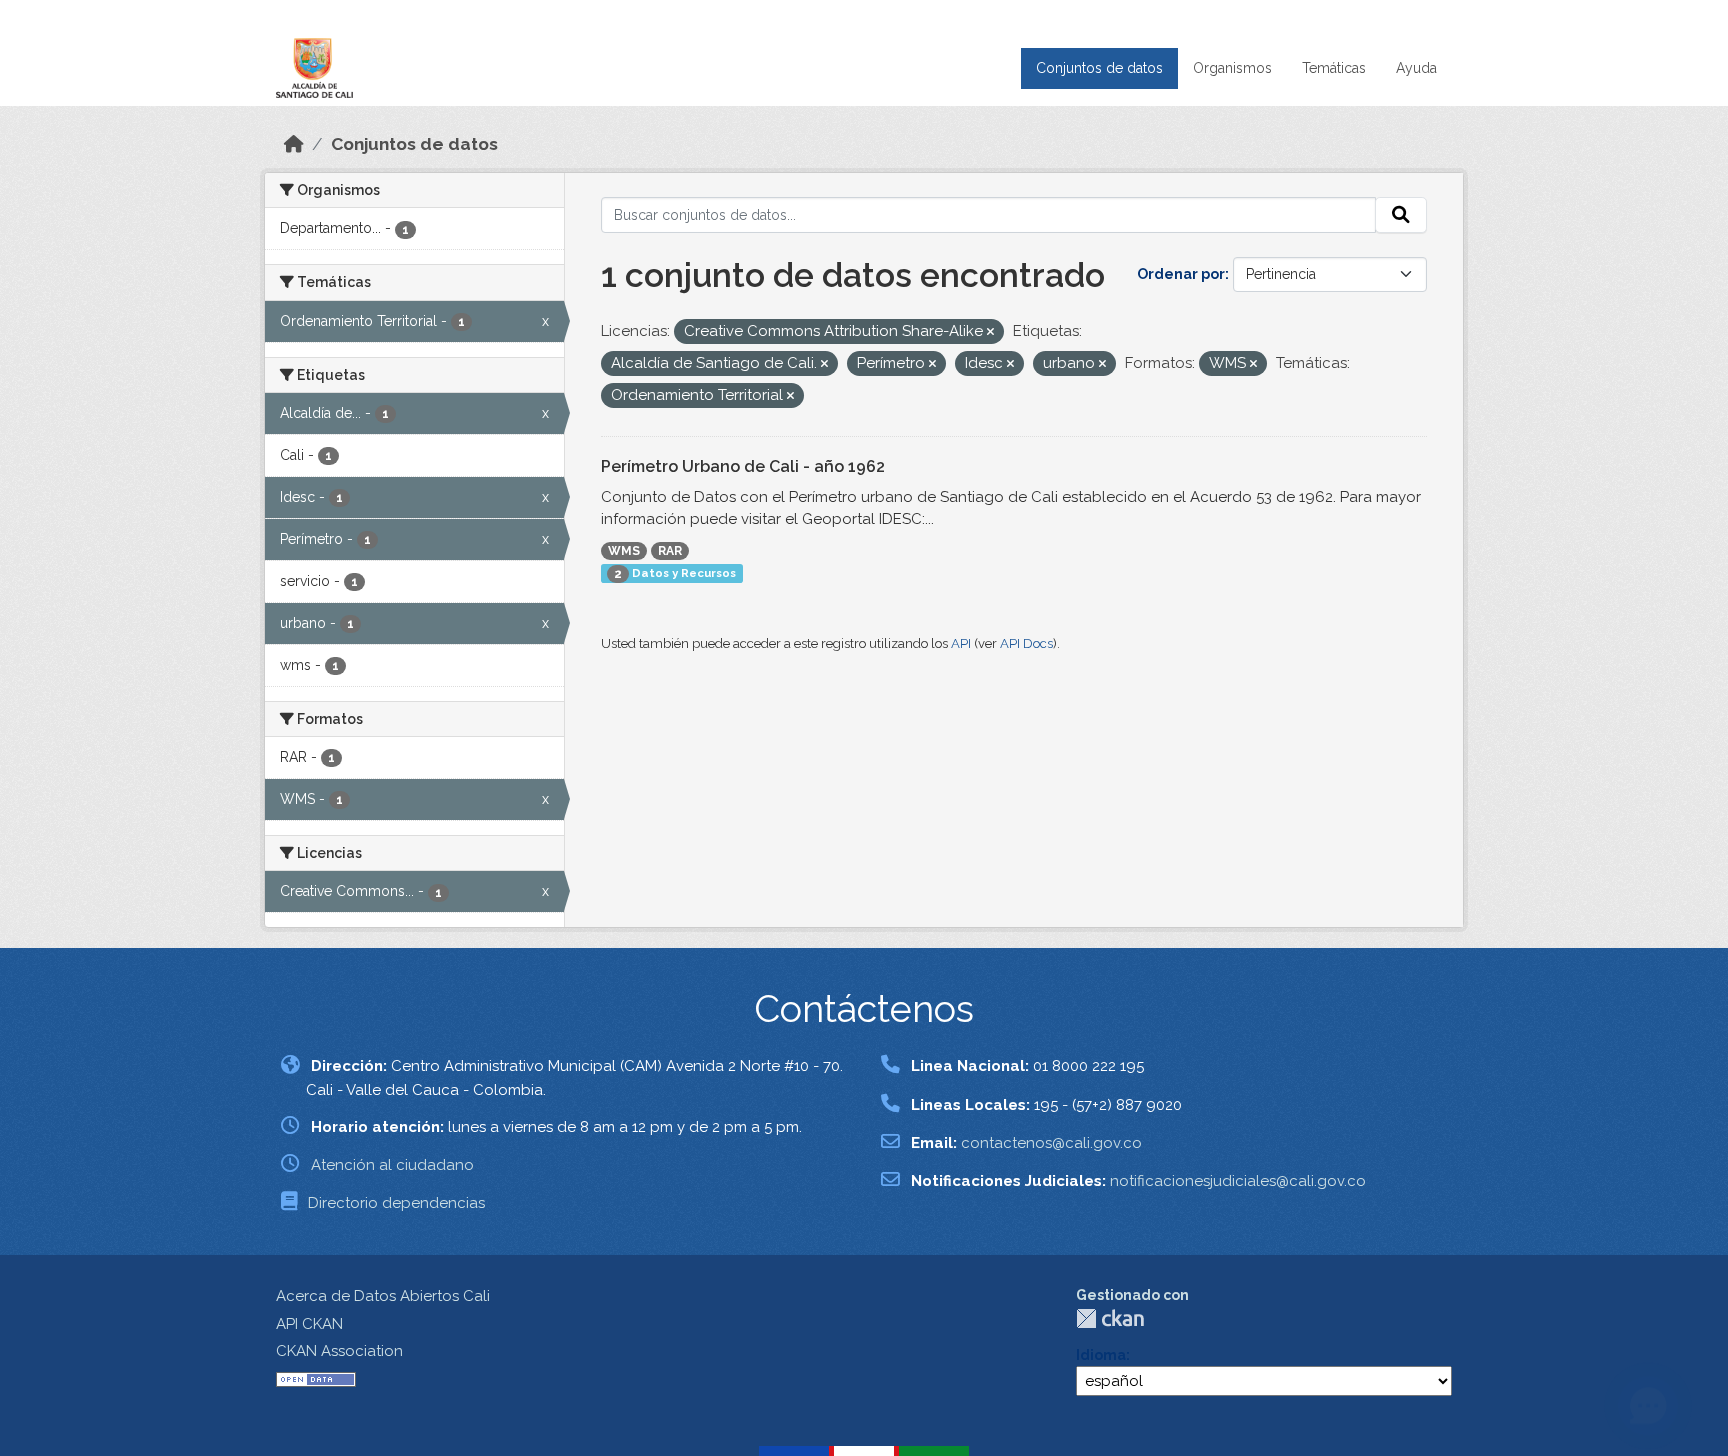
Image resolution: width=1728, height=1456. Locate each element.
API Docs (1026, 643)
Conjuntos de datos (1099, 68)
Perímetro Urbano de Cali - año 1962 (743, 466)
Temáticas (1334, 68)
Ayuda (1416, 68)
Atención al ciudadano (392, 1165)
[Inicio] (294, 144)
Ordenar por (1181, 274)
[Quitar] (990, 332)
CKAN (1110, 1318)
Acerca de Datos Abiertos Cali (383, 1296)
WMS (624, 551)
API (961, 643)
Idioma (1101, 1355)
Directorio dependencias (396, 1203)
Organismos (1232, 68)
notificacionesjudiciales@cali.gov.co (1238, 1181)
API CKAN (309, 1324)
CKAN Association (339, 1351)
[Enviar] (1401, 215)
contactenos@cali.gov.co (1051, 1143)
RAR (670, 551)
